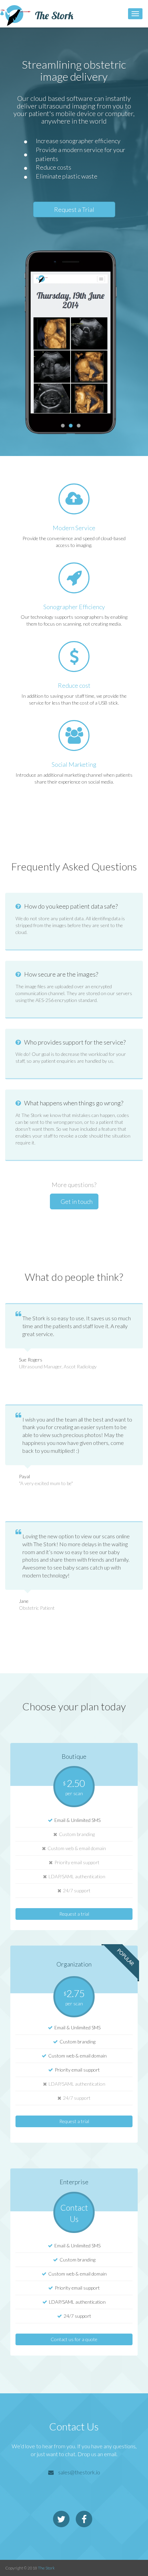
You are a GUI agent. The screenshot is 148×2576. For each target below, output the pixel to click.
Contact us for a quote (74, 2339)
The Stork (46, 2568)
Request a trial (74, 1914)
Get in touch (77, 1201)
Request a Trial (74, 209)
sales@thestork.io (79, 2472)
